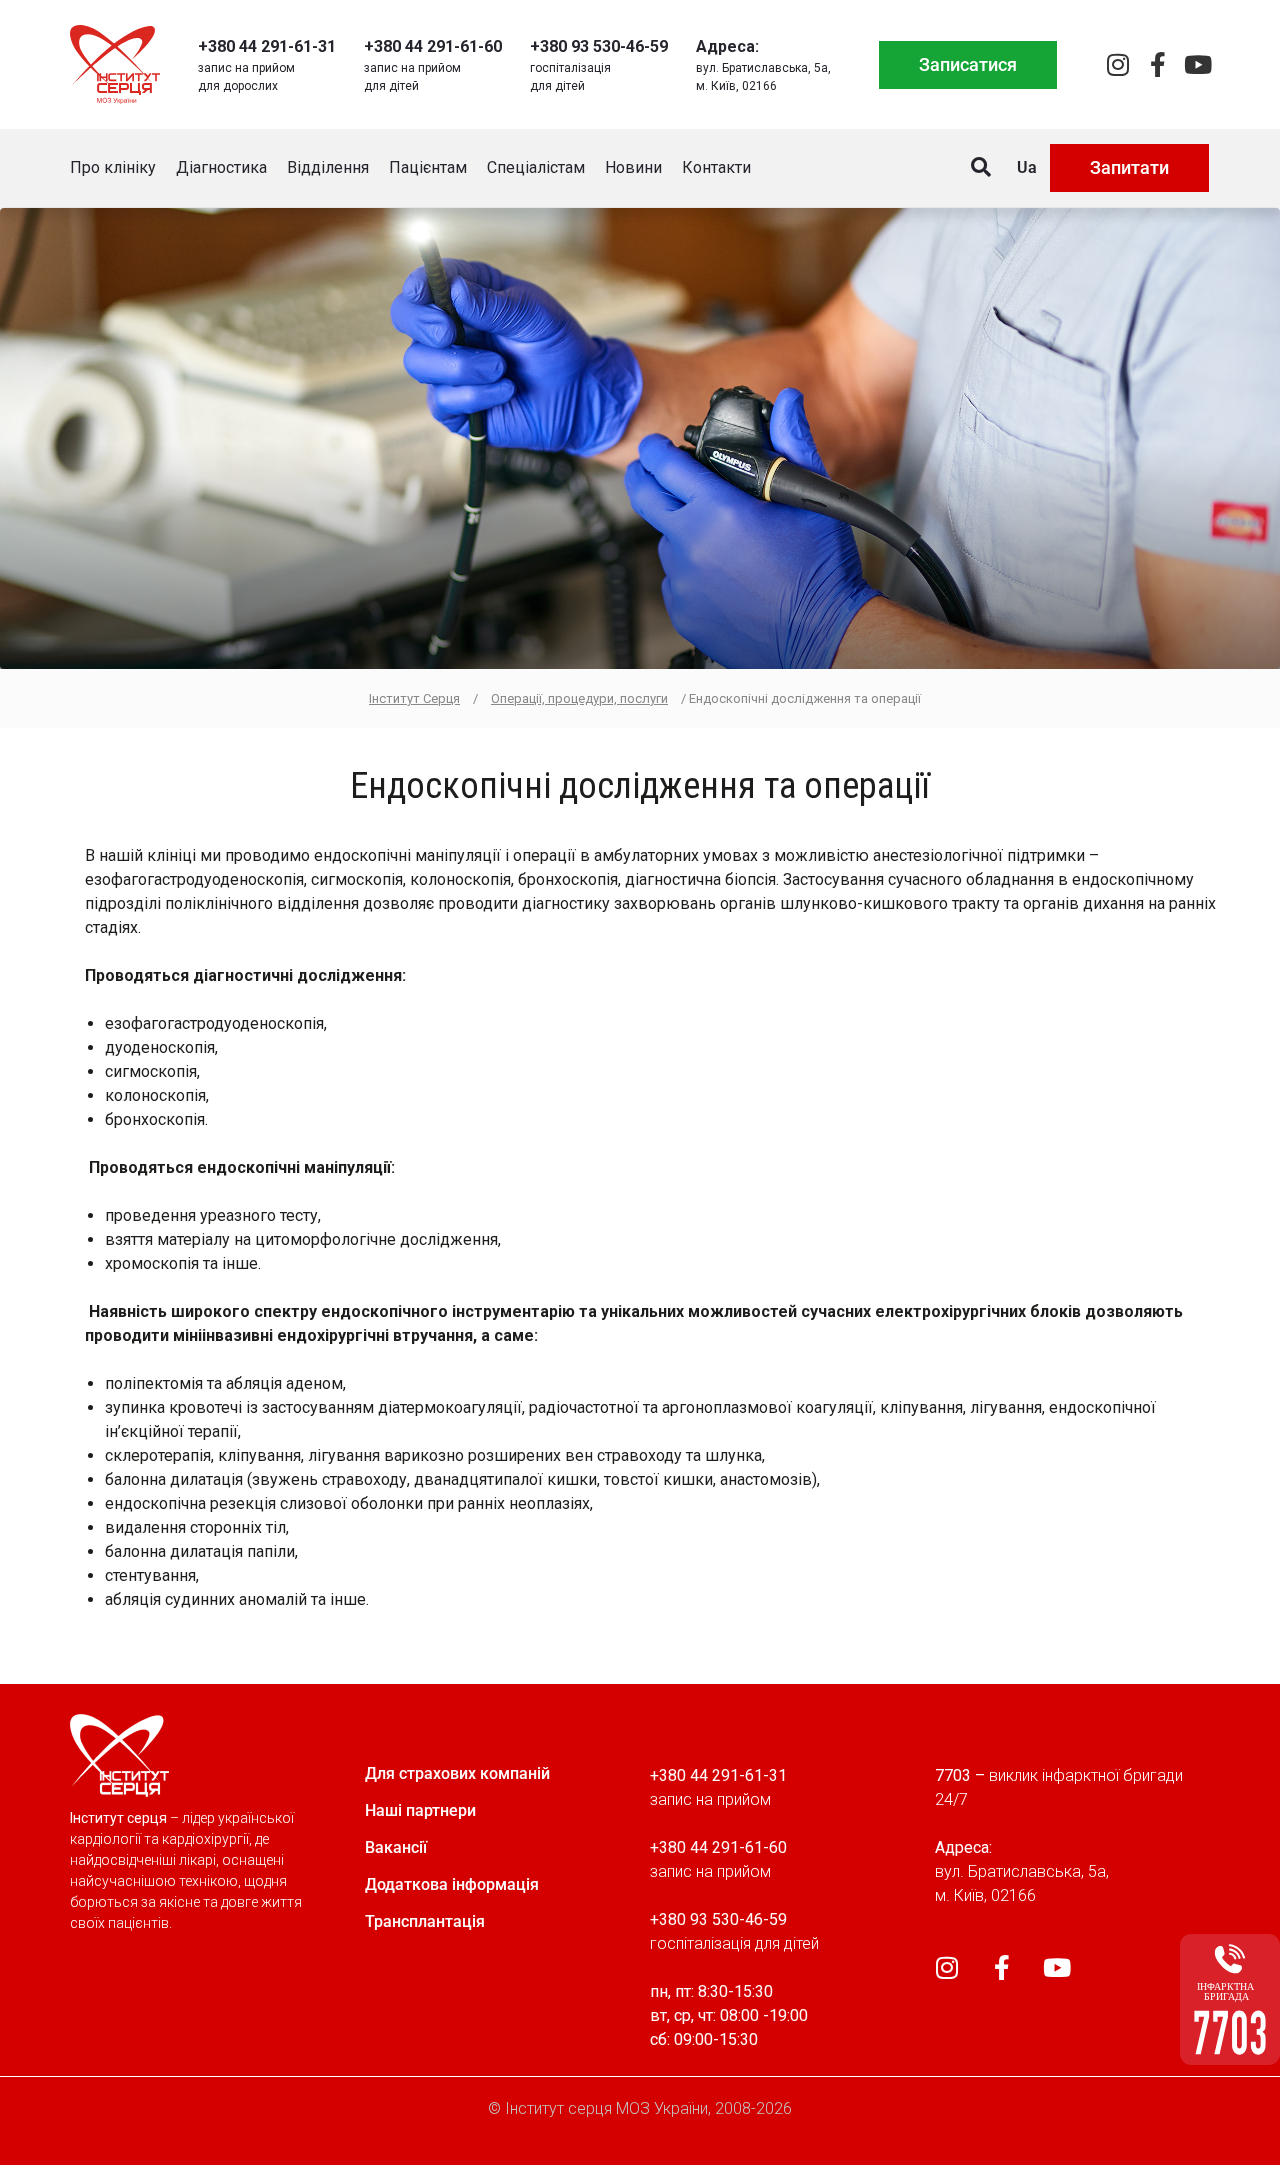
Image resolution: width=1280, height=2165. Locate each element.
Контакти (716, 167)
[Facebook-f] (1157, 64)
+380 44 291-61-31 (267, 46)
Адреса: (727, 46)
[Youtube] (1197, 64)
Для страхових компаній (457, 1773)
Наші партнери (420, 1810)
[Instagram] (1117, 64)
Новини (633, 167)
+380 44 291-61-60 (433, 46)
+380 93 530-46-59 (599, 46)
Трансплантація (425, 1921)
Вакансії (396, 1847)
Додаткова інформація (452, 1884)
